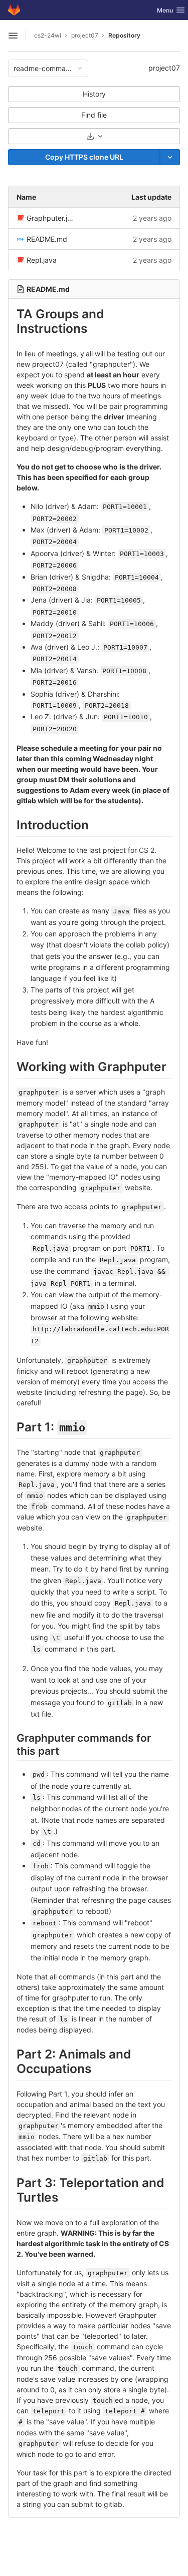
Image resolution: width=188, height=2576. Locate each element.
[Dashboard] (14, 10)
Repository (124, 35)
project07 (164, 68)
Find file (94, 115)
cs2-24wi (48, 35)
